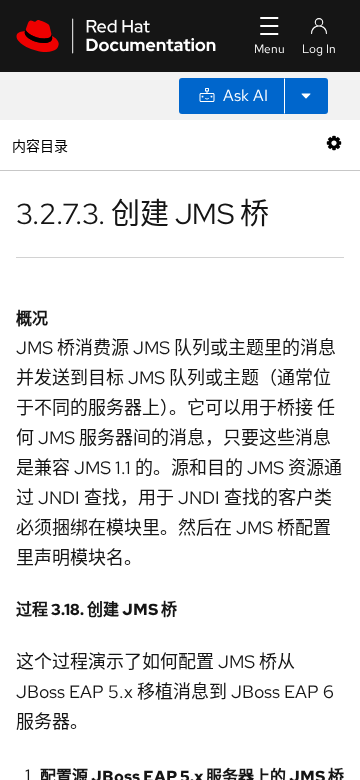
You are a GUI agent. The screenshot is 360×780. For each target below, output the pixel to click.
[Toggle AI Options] (306, 96)
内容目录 (39, 144)
